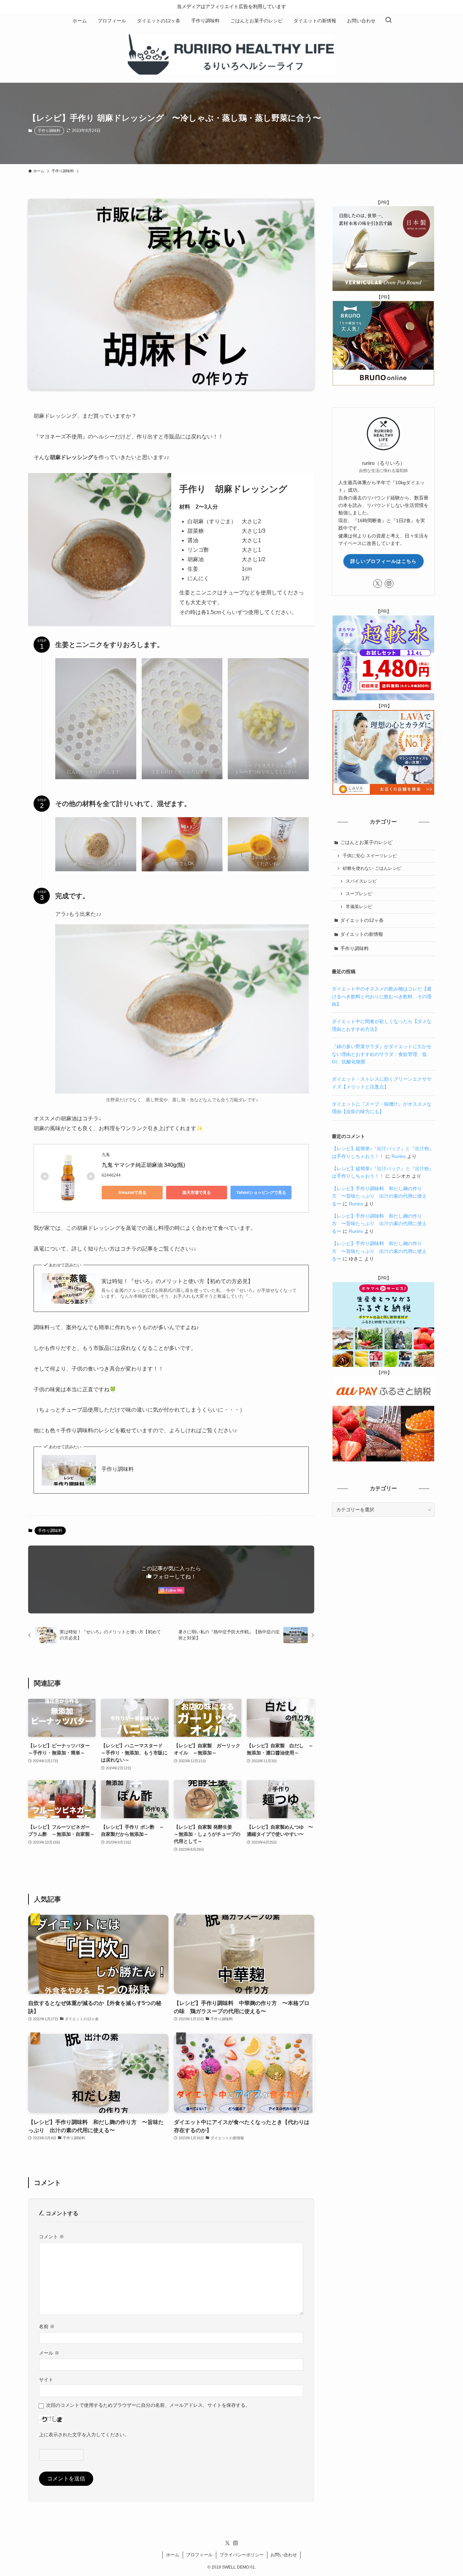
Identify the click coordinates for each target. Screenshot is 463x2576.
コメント (52, 2237)
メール (49, 2353)
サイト (46, 2380)
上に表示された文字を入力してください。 (84, 2435)
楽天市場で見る (197, 1193)
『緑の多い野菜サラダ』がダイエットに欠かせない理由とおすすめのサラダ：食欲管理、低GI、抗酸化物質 (382, 1054)
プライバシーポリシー (242, 2555)
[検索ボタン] (388, 21)
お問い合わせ (284, 2555)
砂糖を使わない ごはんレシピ (372, 868)
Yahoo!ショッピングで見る (261, 1193)
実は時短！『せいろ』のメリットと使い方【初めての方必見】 (177, 1281)
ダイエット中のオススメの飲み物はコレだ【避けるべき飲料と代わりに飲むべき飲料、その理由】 (382, 996)
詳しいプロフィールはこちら (384, 561)
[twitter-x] (378, 584)
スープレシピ (359, 894)
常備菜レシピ (359, 907)
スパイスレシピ (361, 881)
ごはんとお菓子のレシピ (366, 842)
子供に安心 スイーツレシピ (370, 856)
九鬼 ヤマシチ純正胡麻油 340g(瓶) (143, 1165)
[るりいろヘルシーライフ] (231, 54)
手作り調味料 (49, 131)
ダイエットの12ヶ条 (362, 920)
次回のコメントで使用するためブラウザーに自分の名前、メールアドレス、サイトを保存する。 (148, 2405)
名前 (47, 2326)
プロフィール (199, 2555)
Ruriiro (399, 1156)
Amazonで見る (132, 1193)
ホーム (173, 2555)
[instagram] (389, 584)
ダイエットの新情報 (362, 934)
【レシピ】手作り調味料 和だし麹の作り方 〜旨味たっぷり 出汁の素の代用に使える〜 (379, 1196)
